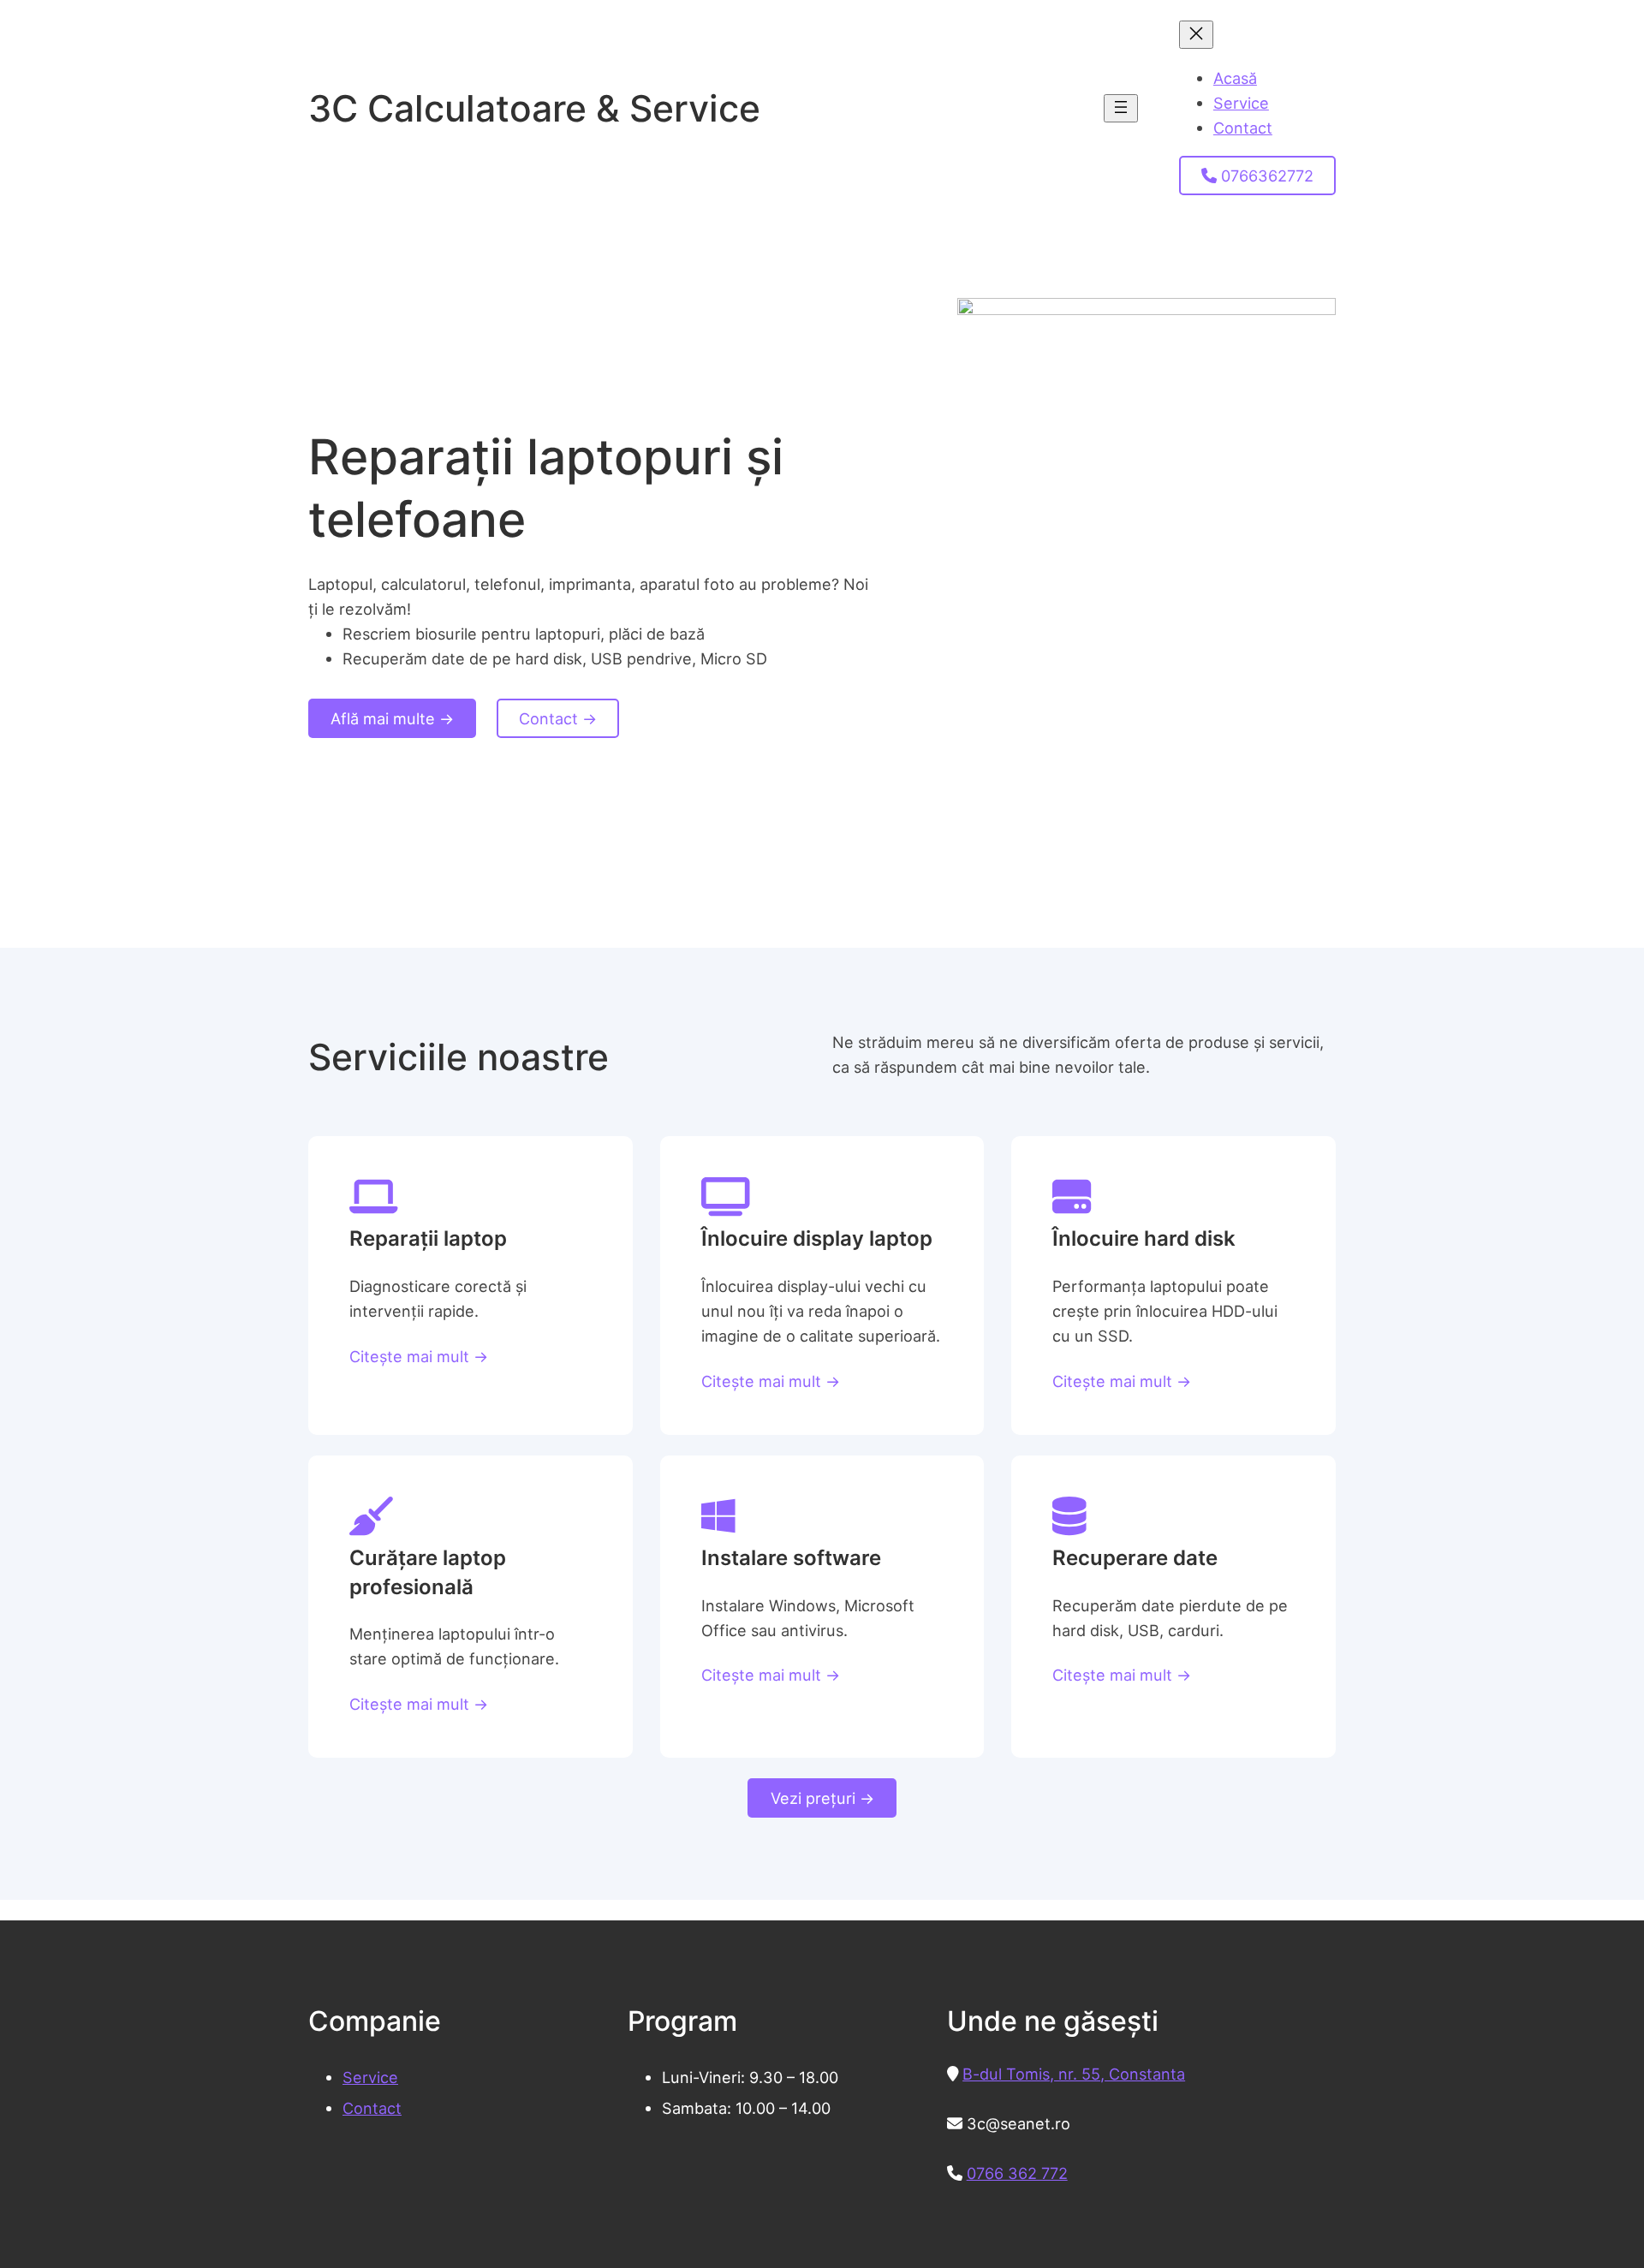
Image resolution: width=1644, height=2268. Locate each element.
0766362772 (1265, 176)
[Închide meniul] (1196, 35)
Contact (372, 2108)
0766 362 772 (1017, 2173)
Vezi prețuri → (822, 1798)
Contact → (558, 718)
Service (370, 2077)
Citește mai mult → (419, 1356)
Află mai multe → (392, 718)
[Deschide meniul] (1121, 108)
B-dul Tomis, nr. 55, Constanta (1074, 2074)
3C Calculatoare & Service (534, 108)
